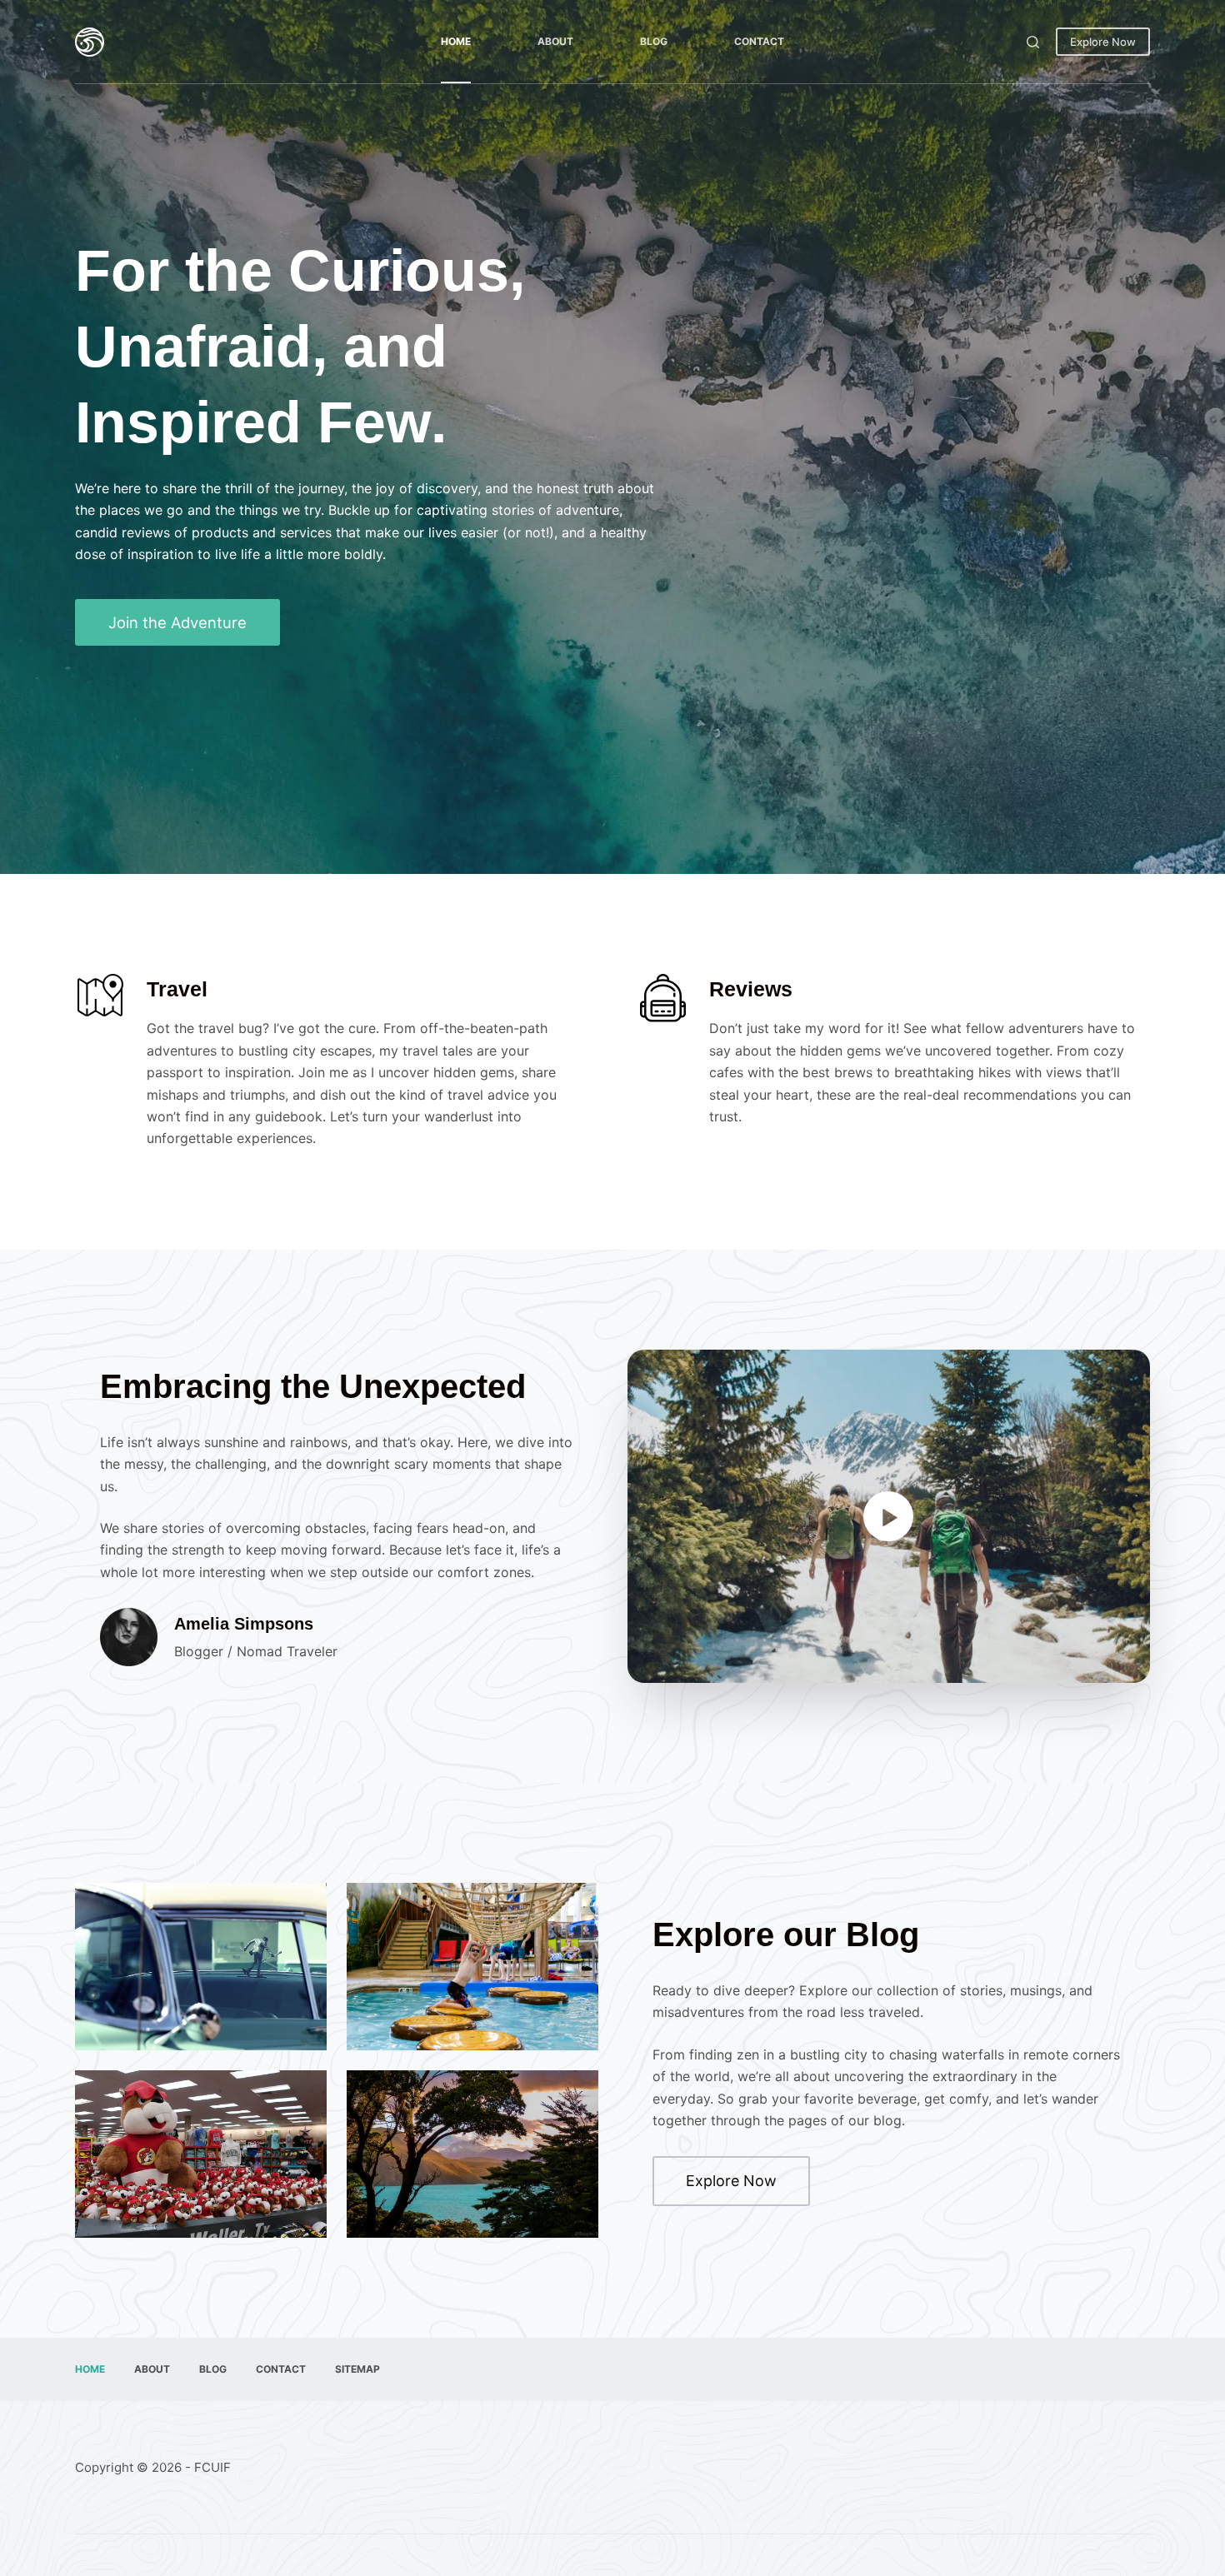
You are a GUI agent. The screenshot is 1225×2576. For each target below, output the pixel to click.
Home (456, 41)
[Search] (1033, 42)
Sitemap (357, 2369)
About (555, 41)
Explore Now (1103, 42)
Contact (759, 41)
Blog (654, 41)
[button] (889, 1516)
